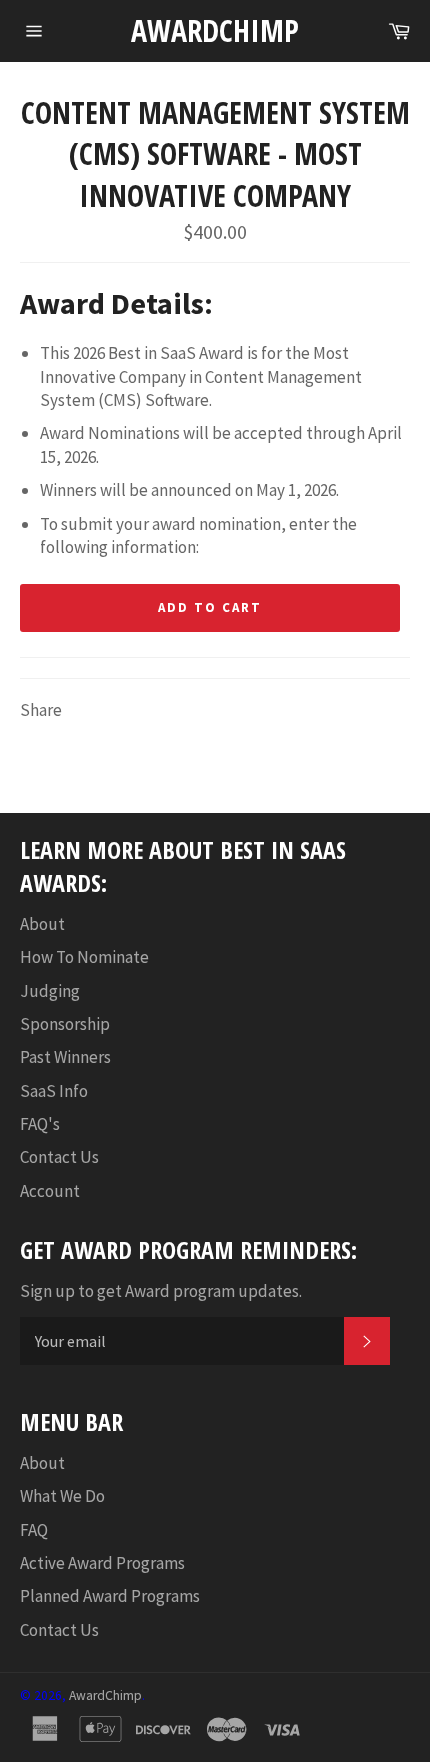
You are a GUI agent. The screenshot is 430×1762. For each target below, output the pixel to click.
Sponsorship (65, 1024)
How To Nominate (84, 957)
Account (50, 1191)
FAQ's (40, 1124)
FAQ (34, 1530)
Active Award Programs (102, 1563)
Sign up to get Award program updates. (161, 1291)
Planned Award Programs (110, 1596)
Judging (50, 991)
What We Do (62, 1496)
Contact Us (59, 1157)
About (42, 924)
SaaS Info (54, 1091)
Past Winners (65, 1057)
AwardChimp (215, 30)
